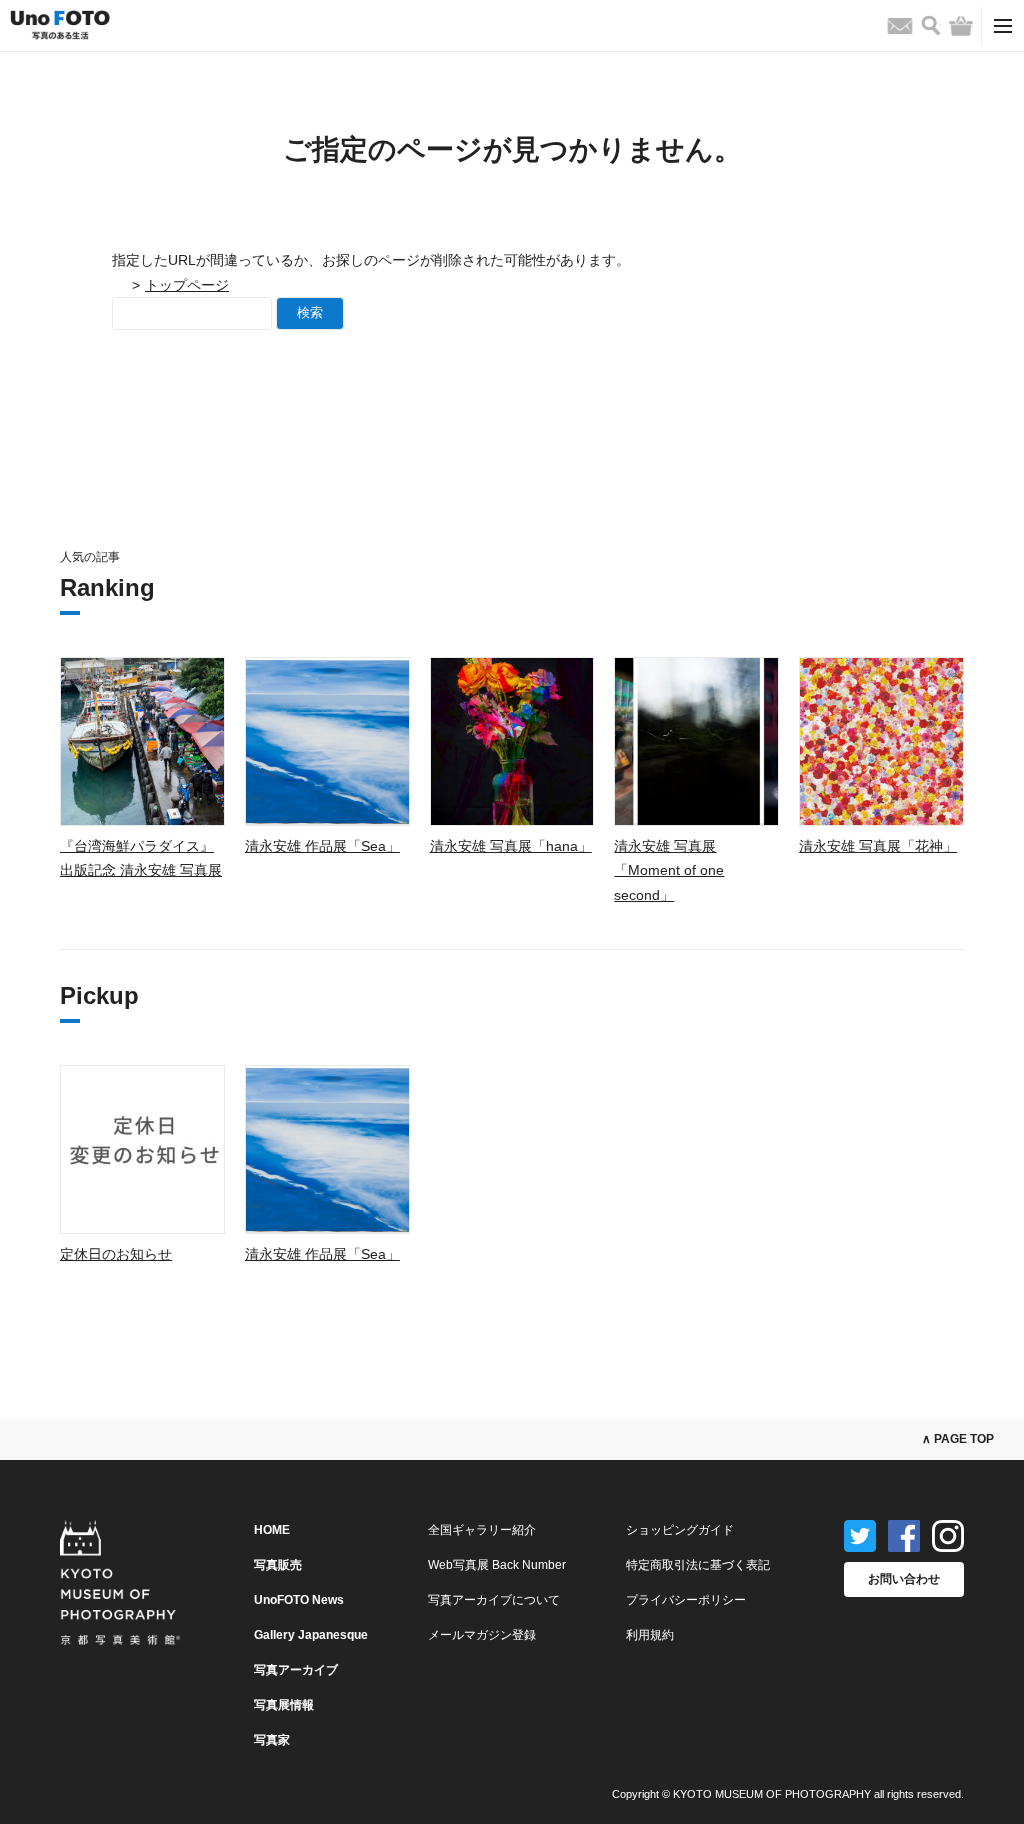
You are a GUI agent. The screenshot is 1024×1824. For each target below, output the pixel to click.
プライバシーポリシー (686, 1600)
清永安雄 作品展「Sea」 (322, 846)
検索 (310, 312)
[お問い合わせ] (900, 26)
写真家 (272, 1740)
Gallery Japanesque (311, 1635)
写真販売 (278, 1565)
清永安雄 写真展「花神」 (878, 846)
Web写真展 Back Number (497, 1565)
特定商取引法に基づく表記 (698, 1565)
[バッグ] (961, 26)
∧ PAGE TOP (958, 1439)
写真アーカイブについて (494, 1600)
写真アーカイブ (296, 1670)
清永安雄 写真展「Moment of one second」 (669, 870)
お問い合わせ (904, 1579)
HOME (272, 1530)
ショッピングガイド (680, 1530)
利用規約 (650, 1635)
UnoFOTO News (299, 1600)
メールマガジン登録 (482, 1635)
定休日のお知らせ (116, 1254)
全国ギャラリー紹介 (482, 1530)
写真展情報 (284, 1705)
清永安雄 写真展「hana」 (511, 846)
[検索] (931, 25)
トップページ (187, 285)
